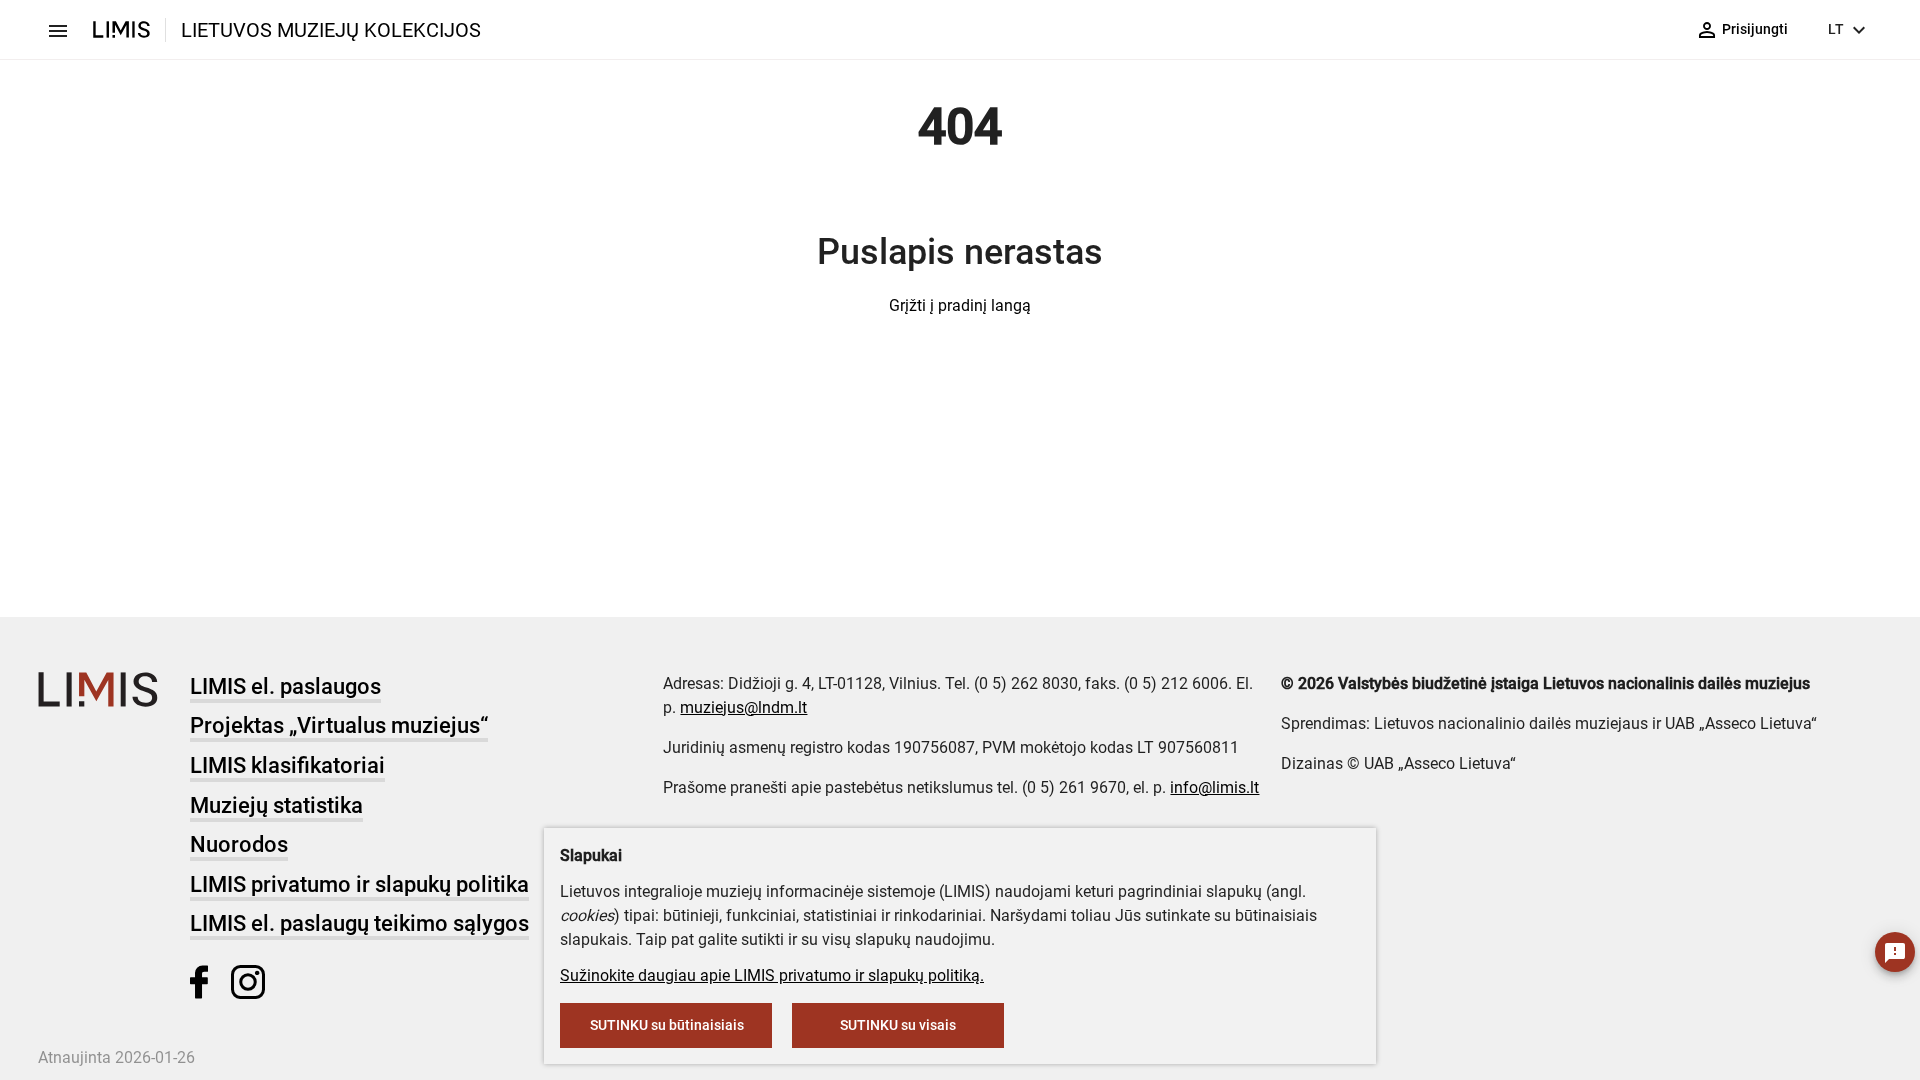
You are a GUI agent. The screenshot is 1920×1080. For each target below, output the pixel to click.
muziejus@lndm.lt (743, 707)
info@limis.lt (1214, 787)
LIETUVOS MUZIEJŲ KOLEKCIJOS (331, 30)
